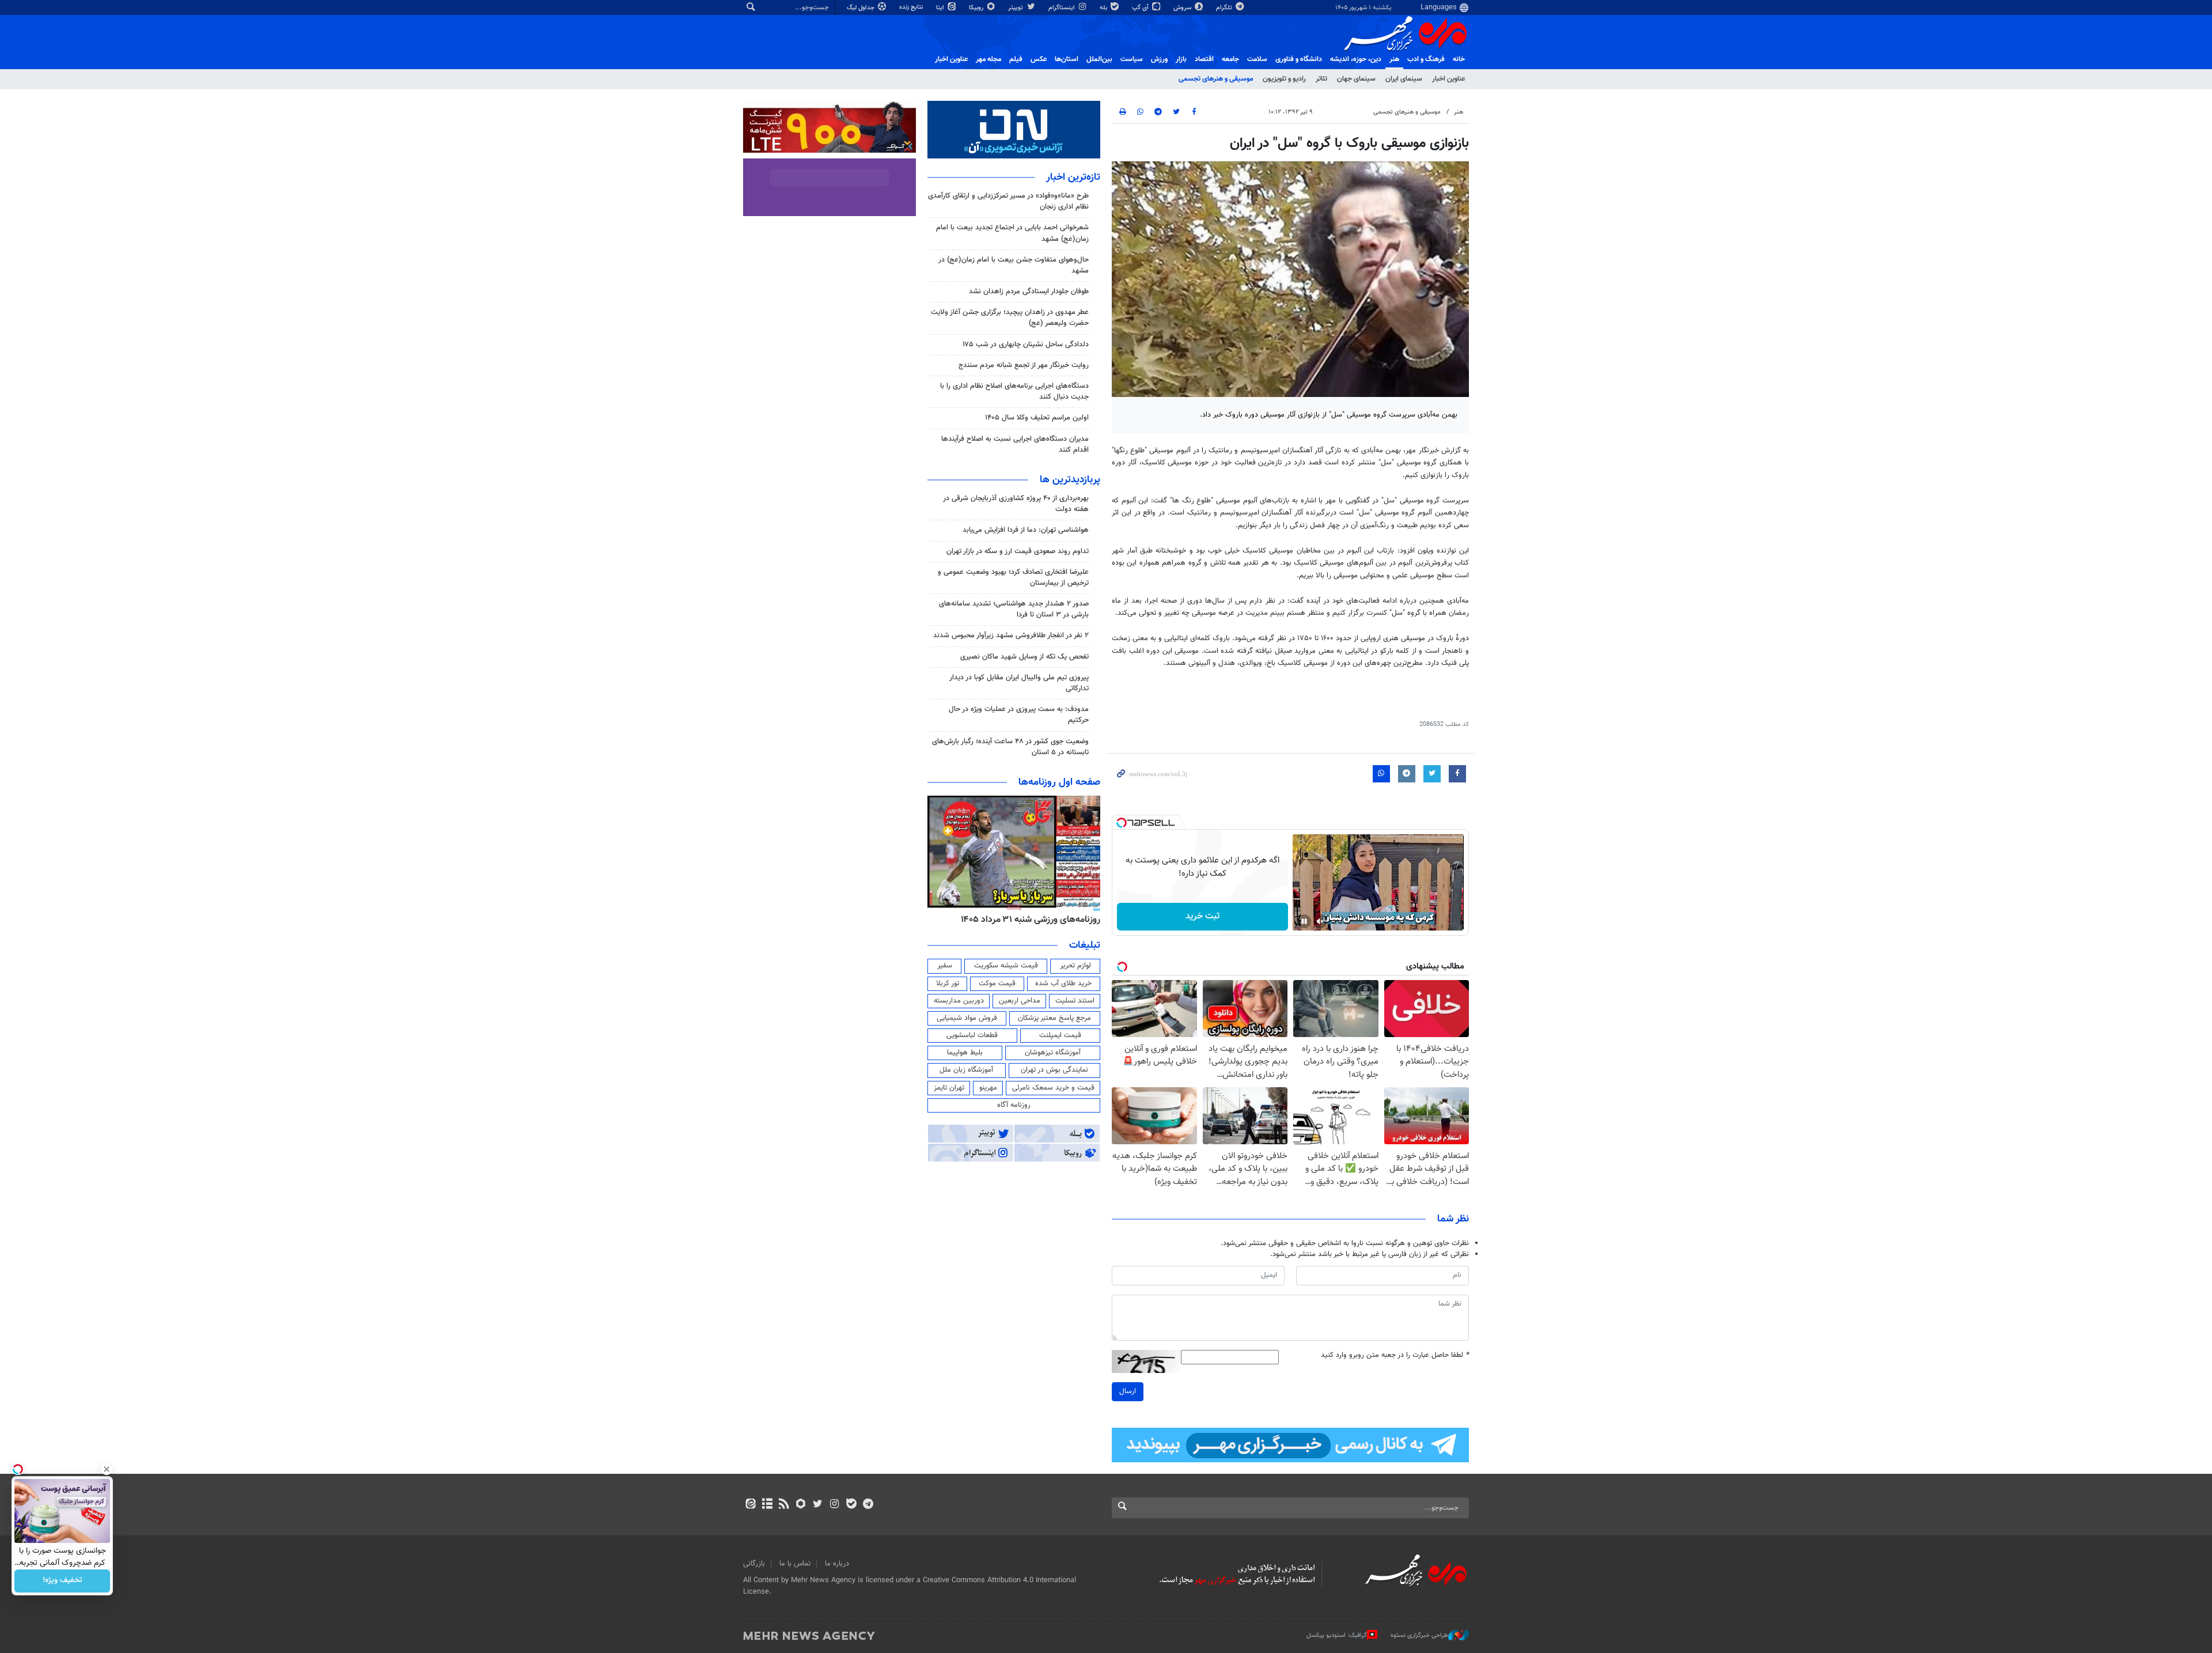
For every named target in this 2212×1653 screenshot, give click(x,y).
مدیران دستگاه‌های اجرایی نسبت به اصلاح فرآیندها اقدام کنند (1015, 445)
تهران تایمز (949, 1088)
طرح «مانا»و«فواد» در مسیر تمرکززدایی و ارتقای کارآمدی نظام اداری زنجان (1008, 201)
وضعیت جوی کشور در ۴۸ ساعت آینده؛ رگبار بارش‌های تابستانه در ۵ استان (1010, 747)
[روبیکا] (801, 1505)
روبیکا (977, 8)
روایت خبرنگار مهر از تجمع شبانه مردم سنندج (1024, 365)
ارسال (1128, 1391)
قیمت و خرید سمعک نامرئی (1053, 1088)
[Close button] (107, 1469)
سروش (1183, 8)
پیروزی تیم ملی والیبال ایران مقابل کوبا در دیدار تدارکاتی (1019, 683)
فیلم (1016, 59)
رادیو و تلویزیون (1284, 79)
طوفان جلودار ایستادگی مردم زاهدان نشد (1029, 292)
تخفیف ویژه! (63, 1581)
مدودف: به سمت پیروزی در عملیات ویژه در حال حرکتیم (1019, 715)
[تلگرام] (868, 1505)
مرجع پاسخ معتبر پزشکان (1054, 1018)
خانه (1459, 59)
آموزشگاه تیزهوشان (1053, 1053)
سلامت (1257, 59)
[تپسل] (1122, 823)
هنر (1394, 59)
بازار (1181, 59)
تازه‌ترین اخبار (1073, 177)
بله (1104, 8)
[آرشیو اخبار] (767, 1505)
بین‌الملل (1099, 59)
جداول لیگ (861, 8)
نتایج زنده (912, 7)
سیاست (1132, 59)
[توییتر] (818, 1505)
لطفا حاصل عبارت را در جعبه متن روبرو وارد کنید (1395, 1355)
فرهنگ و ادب (1426, 59)
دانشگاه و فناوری (1299, 59)
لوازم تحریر (1075, 966)
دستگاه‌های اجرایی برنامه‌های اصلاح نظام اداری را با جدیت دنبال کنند (1014, 391)
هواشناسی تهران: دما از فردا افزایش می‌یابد (1026, 530)
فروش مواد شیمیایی (967, 1018)
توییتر (1016, 8)
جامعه (1230, 59)
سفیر (945, 966)
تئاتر (1321, 79)
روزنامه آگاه (1014, 1105)
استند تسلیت (1075, 1001)
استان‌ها (1067, 59)
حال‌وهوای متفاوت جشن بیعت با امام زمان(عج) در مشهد (1014, 265)
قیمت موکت (997, 984)
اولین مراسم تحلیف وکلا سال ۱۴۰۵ (1037, 418)
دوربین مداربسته (959, 1001)
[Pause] (1304, 921)
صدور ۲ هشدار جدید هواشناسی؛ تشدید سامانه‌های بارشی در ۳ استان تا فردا (1014, 609)
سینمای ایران (1404, 79)
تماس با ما (795, 1564)
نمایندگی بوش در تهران (1054, 1070)
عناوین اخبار (1448, 79)
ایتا (941, 8)
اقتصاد (1204, 59)
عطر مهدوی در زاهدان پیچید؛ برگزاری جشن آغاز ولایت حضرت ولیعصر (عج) (1010, 318)
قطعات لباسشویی (972, 1035)
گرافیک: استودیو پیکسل (1337, 1635)
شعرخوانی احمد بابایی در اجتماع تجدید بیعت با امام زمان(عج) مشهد (1012, 233)
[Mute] (1320, 921)
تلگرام (1225, 8)
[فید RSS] (784, 1505)
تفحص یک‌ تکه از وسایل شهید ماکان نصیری (1024, 657)
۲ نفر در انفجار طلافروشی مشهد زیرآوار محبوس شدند (1011, 636)
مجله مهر (988, 59)
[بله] (851, 1505)
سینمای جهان (1356, 79)
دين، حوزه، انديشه (1356, 59)
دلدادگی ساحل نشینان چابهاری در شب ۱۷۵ (1026, 345)
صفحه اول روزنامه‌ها (1059, 782)
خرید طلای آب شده (1063, 984)
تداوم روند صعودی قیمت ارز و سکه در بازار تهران (1018, 551)
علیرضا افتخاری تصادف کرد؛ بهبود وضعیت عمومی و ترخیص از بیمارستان (1013, 578)
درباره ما (837, 1564)
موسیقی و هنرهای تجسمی (1216, 79)
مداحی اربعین (1020, 1001)
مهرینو (988, 1088)
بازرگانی (754, 1564)
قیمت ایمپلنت (1060, 1035)
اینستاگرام (1063, 8)
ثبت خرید (1202, 916)
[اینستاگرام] (834, 1505)
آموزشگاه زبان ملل (966, 1070)
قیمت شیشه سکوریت (1006, 966)
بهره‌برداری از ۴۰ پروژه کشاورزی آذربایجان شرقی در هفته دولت (1016, 504)
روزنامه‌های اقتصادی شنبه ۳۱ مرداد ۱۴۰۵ (1027, 920)
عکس (1039, 59)
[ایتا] (750, 1505)
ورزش (1159, 59)
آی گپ (1141, 8)
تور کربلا (948, 984)
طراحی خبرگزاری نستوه (1419, 1635)
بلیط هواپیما (965, 1053)
